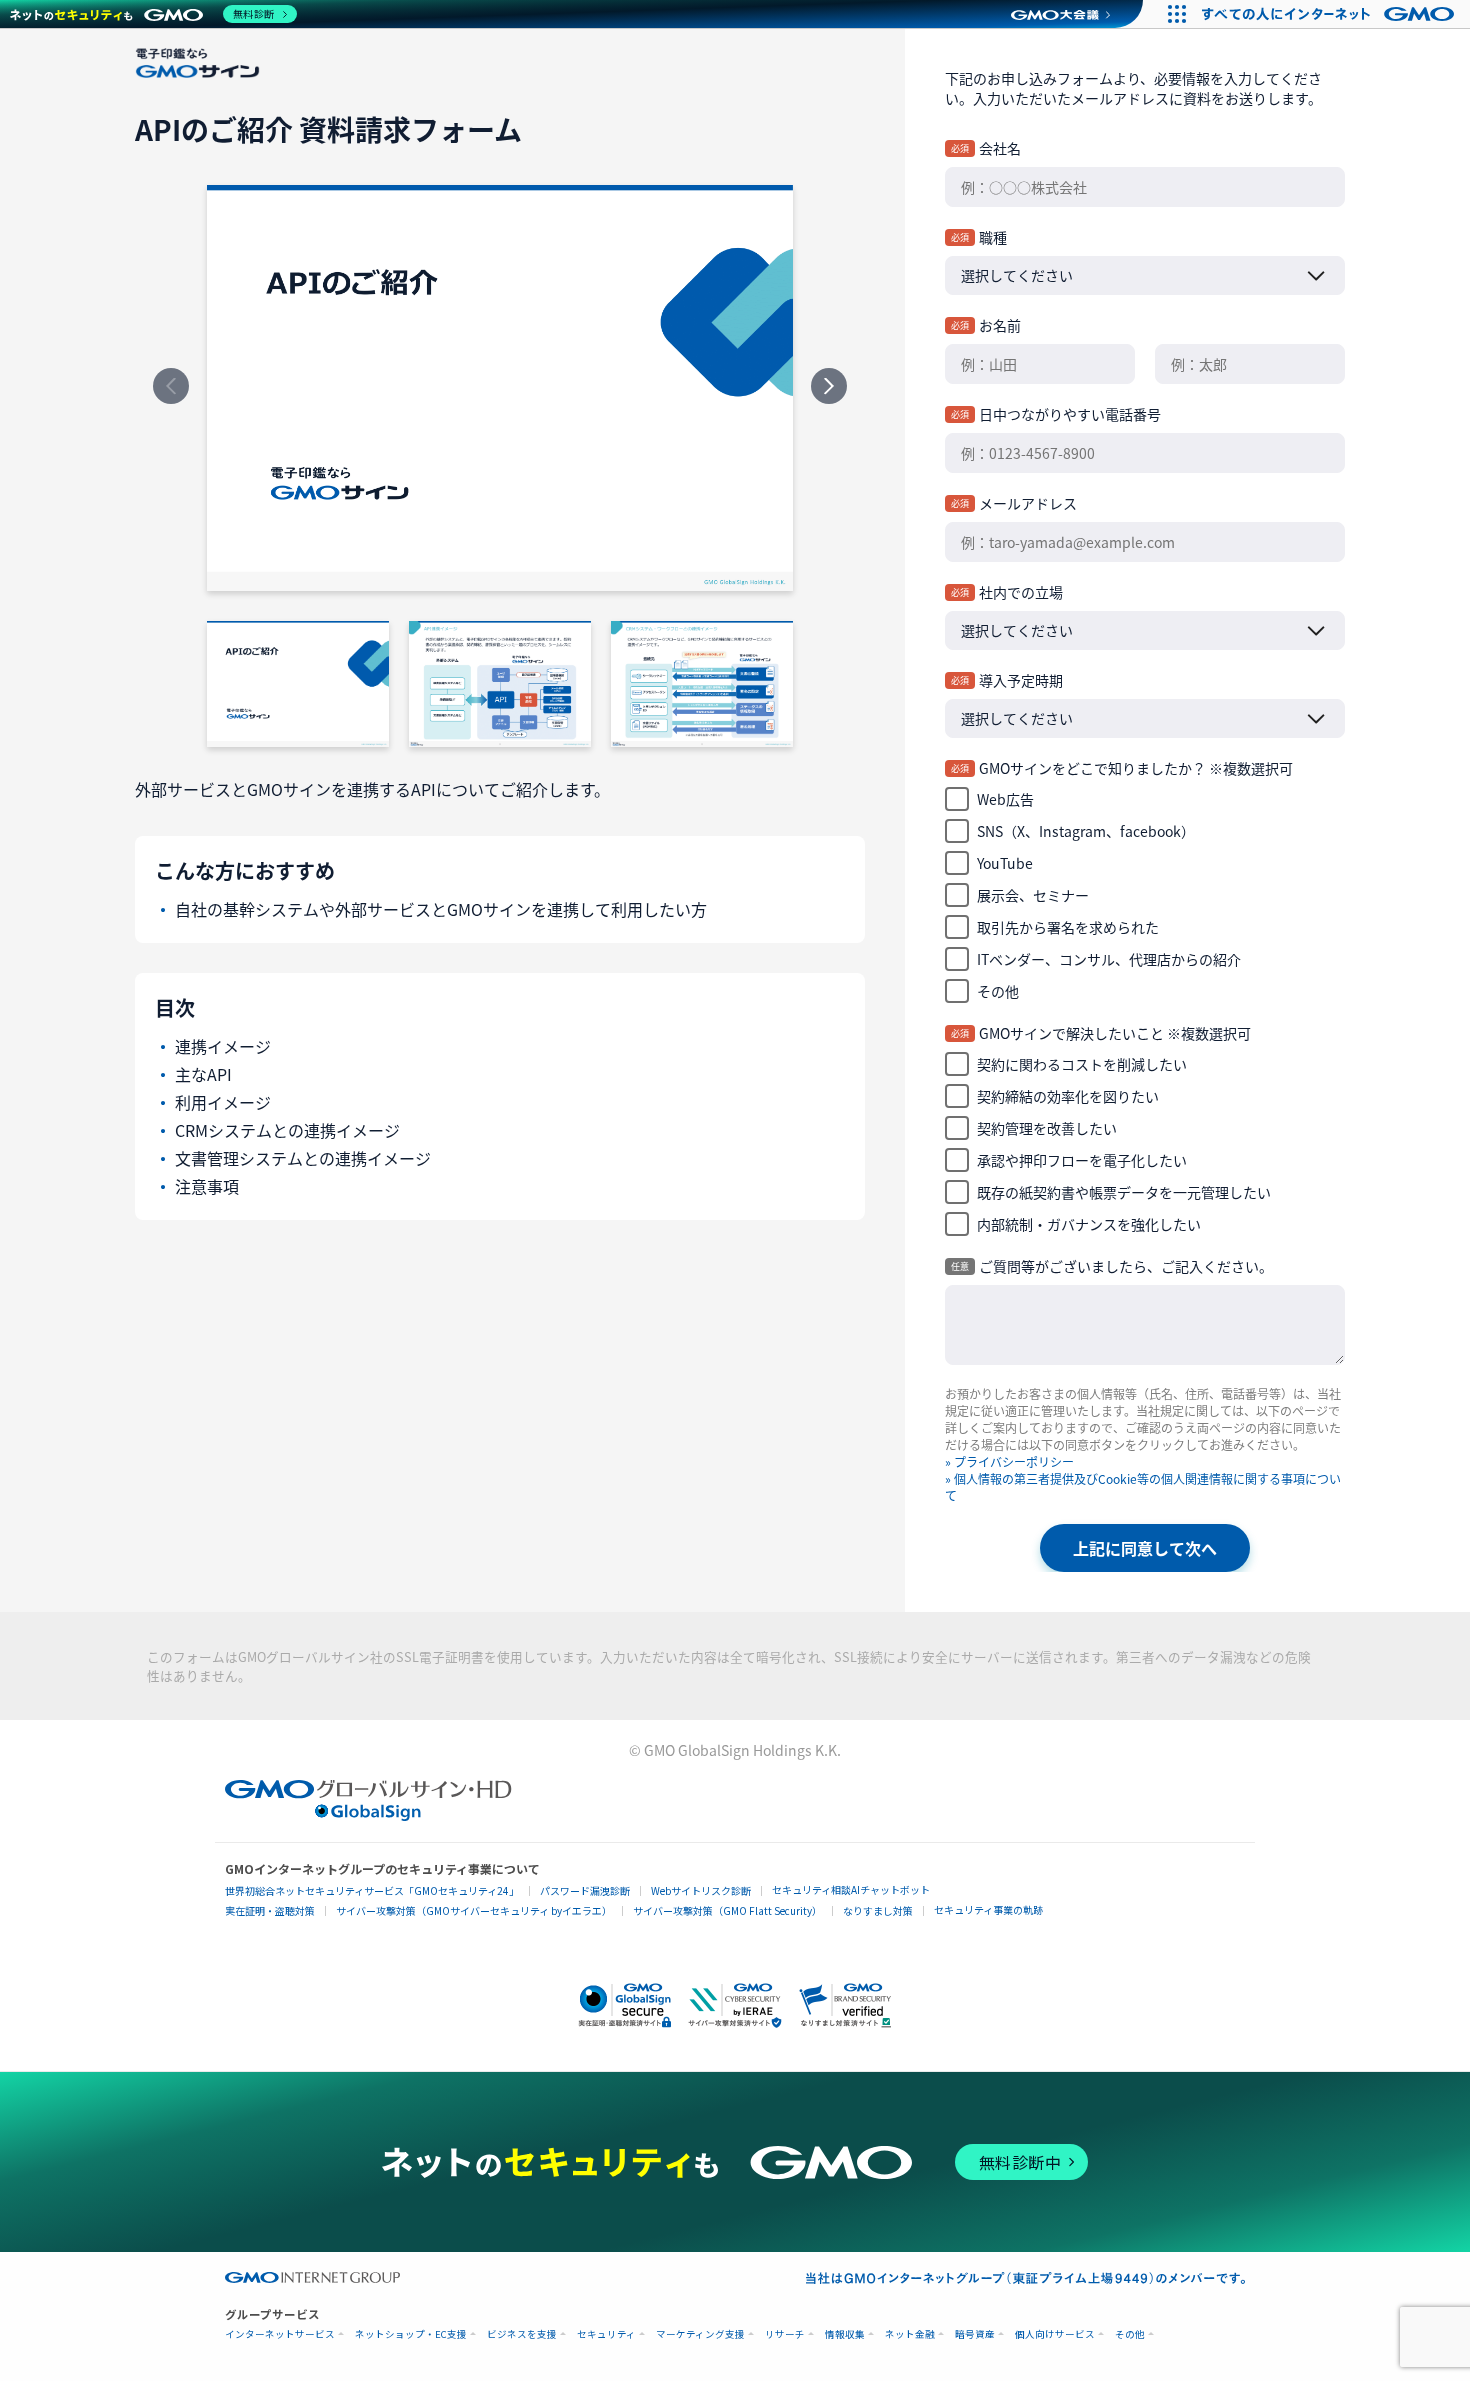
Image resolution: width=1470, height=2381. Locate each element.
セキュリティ (606, 2334)
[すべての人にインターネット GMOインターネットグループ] (1330, 14)
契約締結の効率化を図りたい (1068, 1096)
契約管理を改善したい (1047, 1128)
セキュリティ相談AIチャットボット (851, 1889)
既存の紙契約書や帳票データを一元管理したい (1124, 1192)
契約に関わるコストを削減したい (1082, 1064)
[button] (625, 2004)
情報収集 (845, 2334)
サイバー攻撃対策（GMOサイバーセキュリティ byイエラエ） (474, 1910)
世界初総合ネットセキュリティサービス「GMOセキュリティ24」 (372, 1890)
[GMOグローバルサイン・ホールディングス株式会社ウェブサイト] (368, 1814)
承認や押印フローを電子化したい (1082, 1160)
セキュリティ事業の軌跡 (988, 1909)
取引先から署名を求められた (1068, 927)
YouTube (1005, 863)
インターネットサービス (280, 2334)
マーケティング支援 (700, 2334)
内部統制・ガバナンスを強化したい (1089, 1224)
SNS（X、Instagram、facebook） (1086, 831)
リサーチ (785, 2334)
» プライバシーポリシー (1009, 1461)
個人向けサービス (1055, 2334)
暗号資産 (975, 2334)
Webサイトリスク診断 (701, 1890)
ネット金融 (910, 2334)
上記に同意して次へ (1145, 1548)
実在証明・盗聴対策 (270, 1910)
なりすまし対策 (878, 1910)
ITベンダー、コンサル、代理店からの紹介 (1109, 959)
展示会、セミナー (1033, 895)
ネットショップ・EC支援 (411, 2334)
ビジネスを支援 (522, 2334)
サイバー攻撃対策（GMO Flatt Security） (727, 1910)
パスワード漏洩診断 (585, 1890)
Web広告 (1005, 799)
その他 (998, 991)
